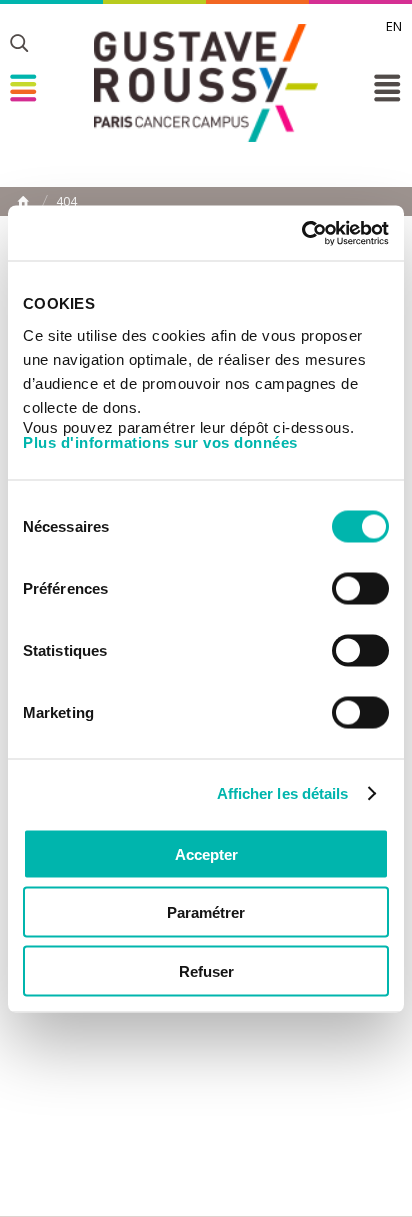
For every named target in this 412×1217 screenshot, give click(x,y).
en (394, 26)
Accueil (23, 201)
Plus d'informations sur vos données (160, 441)
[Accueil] (205, 83)
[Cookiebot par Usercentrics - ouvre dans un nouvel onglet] (301, 233)
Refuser (206, 970)
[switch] (360, 588)
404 (66, 202)
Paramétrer (206, 912)
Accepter (206, 853)
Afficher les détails (283, 793)
